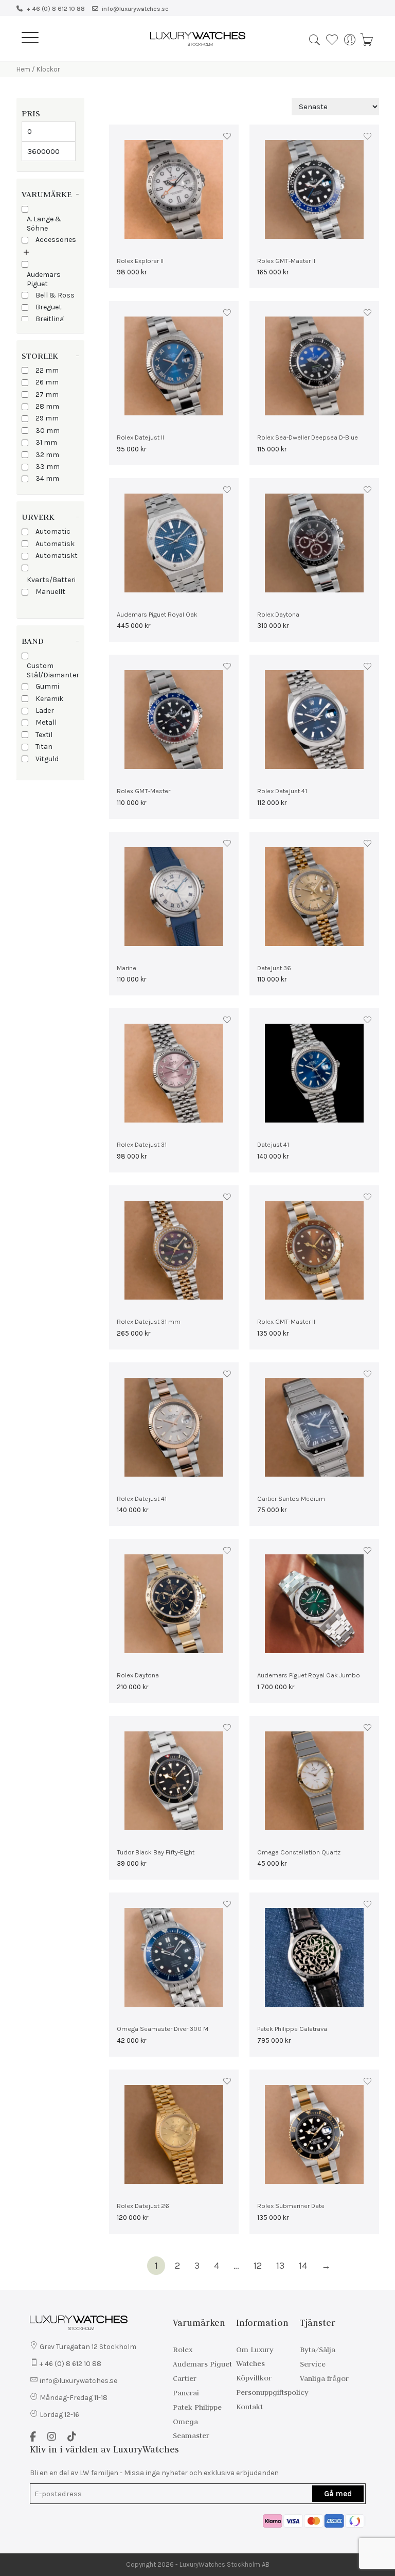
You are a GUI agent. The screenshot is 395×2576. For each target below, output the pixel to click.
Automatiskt (57, 556)
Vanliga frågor (324, 2378)
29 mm (47, 418)
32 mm (47, 455)
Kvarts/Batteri (51, 580)
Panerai (186, 2393)
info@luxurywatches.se (135, 9)
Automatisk (55, 544)
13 (280, 2266)
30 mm (48, 431)
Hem (23, 69)
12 (258, 2266)
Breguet (49, 307)
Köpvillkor (254, 2378)
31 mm (46, 442)
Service (313, 2364)
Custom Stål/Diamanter (53, 670)
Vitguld (47, 759)
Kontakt (249, 2407)
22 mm (47, 370)
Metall (46, 722)
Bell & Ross (55, 295)
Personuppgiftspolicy (272, 2392)
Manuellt (50, 592)
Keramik (49, 699)
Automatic (53, 531)
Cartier (185, 2378)
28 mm (47, 406)
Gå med (338, 2494)
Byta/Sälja (318, 2350)
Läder (45, 711)
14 (303, 2266)
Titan (44, 747)
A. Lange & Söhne (44, 224)
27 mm (47, 395)
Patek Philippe (197, 2407)
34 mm (47, 478)
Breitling (50, 319)
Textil (44, 735)
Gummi (47, 686)
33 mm (48, 467)
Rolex (183, 2350)
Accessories (56, 240)
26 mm (47, 382)
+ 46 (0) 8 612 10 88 (56, 9)
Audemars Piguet (44, 279)
